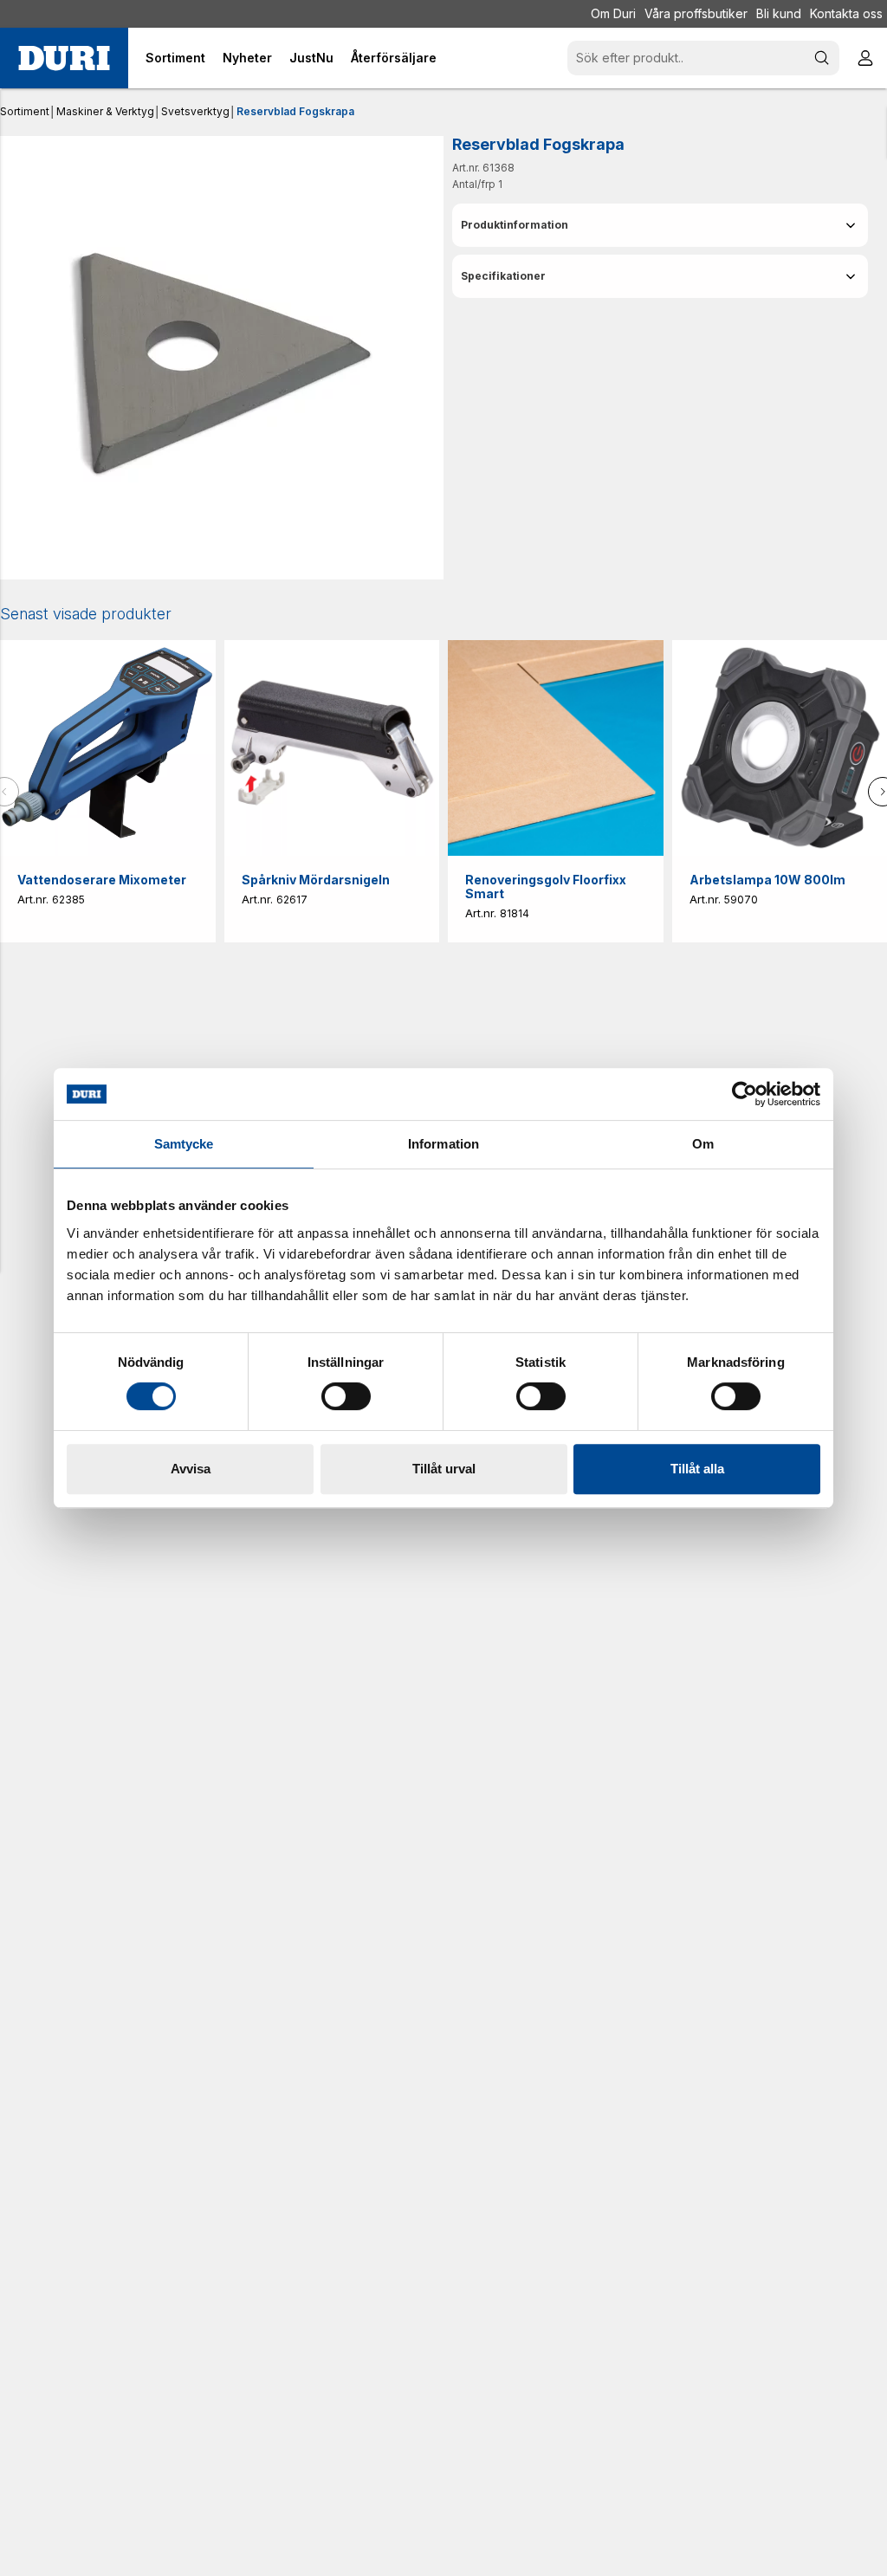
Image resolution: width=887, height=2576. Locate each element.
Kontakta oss (846, 13)
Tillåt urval (444, 1469)
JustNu (311, 58)
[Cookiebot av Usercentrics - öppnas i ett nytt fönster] (745, 1094)
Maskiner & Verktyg (105, 111)
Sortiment (25, 111)
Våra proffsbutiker (696, 13)
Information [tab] (443, 1144)
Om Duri (613, 13)
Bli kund (779, 13)
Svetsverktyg (195, 111)
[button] (660, 225)
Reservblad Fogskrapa (295, 111)
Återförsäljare (394, 58)
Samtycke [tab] (184, 1144)
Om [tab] (703, 1144)
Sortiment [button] (175, 58)
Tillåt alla (697, 1469)
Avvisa (191, 1469)
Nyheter (247, 58)
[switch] (346, 1396)
